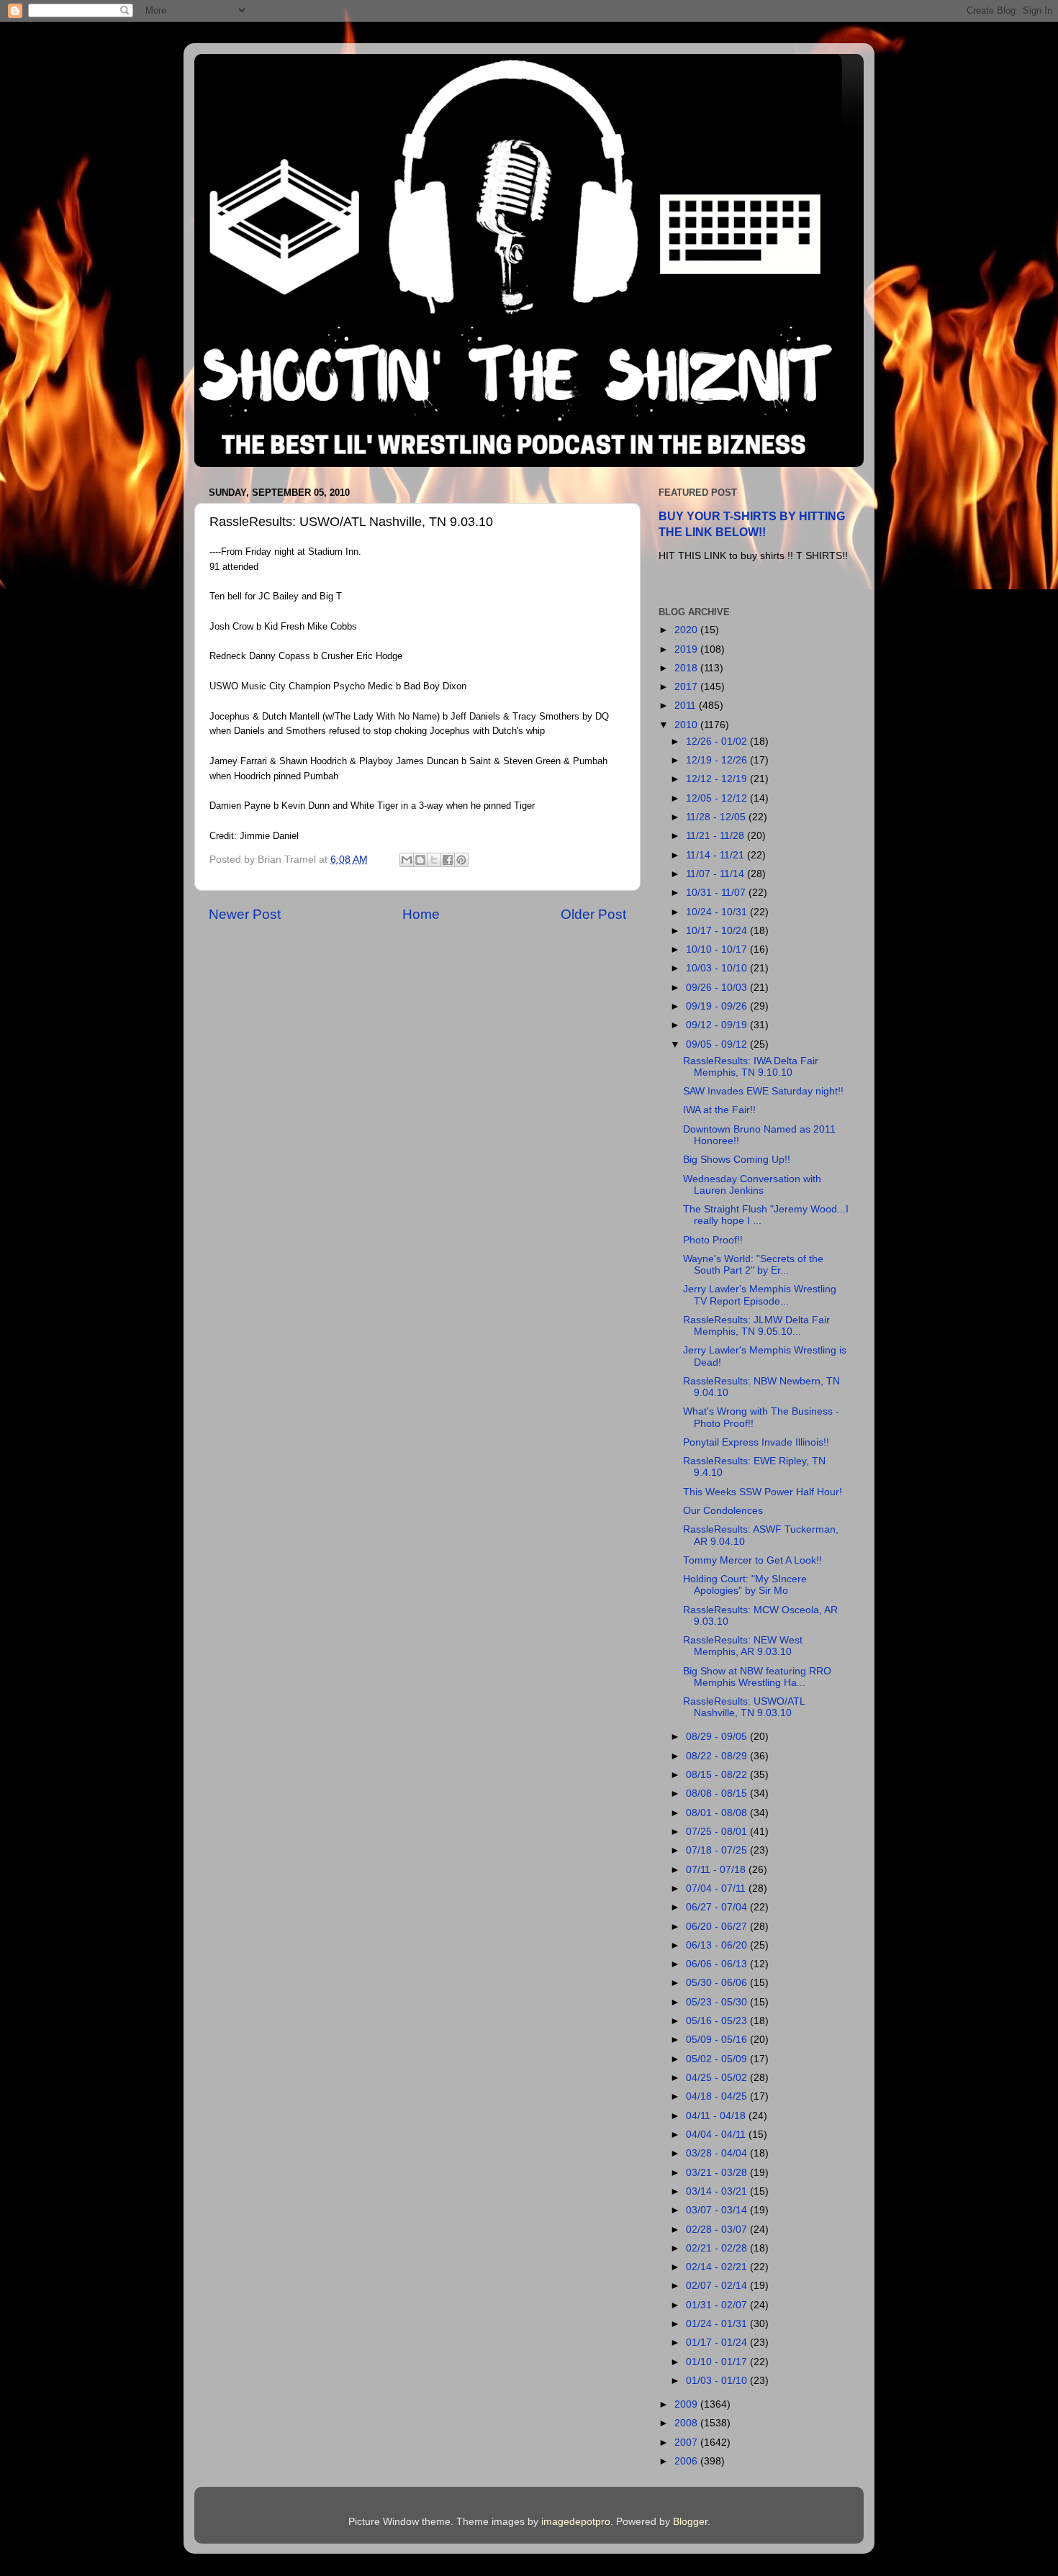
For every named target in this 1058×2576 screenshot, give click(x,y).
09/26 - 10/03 (718, 988)
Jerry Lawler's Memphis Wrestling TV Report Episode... (760, 1295)
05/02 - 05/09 (718, 2059)
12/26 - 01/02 (718, 741)
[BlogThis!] (420, 860)
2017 (687, 687)
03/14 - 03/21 (718, 2191)
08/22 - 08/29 (718, 1756)
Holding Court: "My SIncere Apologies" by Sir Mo (745, 1585)
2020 (687, 630)
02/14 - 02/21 (718, 2267)
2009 (687, 2404)
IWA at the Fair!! (719, 1110)
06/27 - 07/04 (718, 1907)
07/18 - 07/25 (718, 1850)
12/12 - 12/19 (718, 779)
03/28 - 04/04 (718, 2153)
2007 (687, 2443)
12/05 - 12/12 (718, 798)
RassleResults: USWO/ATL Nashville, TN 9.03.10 (744, 1707)
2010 (687, 725)
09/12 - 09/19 (718, 1025)
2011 (687, 706)
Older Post (593, 914)
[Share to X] (434, 860)
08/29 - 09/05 (718, 1737)
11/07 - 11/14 (716, 874)
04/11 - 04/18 (717, 2116)
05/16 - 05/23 (718, 2021)
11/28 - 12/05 (717, 817)
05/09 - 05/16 (718, 2040)
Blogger (690, 2522)
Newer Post (245, 914)
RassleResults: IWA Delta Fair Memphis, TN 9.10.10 (751, 1067)
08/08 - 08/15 (718, 1793)
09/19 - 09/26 (718, 1006)
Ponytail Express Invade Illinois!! (756, 1442)
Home (421, 914)
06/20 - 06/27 (718, 1927)
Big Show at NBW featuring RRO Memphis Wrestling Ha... (757, 1677)
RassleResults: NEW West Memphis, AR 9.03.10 (743, 1646)
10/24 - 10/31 (718, 912)
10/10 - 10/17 (718, 949)
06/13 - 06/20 (718, 1945)
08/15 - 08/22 (718, 1775)
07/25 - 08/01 (718, 1832)
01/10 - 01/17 (718, 2362)
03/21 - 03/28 (718, 2173)
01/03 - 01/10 (718, 2381)
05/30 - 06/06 (718, 1983)
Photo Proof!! (713, 1240)
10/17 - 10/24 (718, 931)
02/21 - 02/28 (718, 2248)
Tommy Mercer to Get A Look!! (752, 1560)
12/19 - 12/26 (718, 760)
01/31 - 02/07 (718, 2305)
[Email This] (407, 860)
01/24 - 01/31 (718, 2324)
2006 (687, 2461)
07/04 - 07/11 (717, 1888)
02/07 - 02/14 (718, 2286)
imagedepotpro (576, 2522)
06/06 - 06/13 (718, 1964)
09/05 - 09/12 (718, 1044)
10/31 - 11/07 (717, 893)
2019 (687, 649)
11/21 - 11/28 (716, 836)
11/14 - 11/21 (716, 855)
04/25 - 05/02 (718, 2078)
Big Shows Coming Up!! (737, 1160)
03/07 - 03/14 (718, 2210)
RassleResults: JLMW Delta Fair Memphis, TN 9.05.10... (756, 1326)
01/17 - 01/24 (718, 2343)
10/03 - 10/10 (718, 968)
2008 (687, 2423)
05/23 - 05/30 (718, 2002)
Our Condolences (723, 1511)
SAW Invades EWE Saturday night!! (763, 1091)
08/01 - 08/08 (718, 1813)
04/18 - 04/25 (718, 2096)
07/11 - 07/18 (717, 1870)
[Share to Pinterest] (461, 860)
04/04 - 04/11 (717, 2135)
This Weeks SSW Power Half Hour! (763, 1492)
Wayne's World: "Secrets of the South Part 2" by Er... (753, 1265)
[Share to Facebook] (448, 860)
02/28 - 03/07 (718, 2230)
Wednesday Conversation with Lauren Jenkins (752, 1185)
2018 (687, 668)
